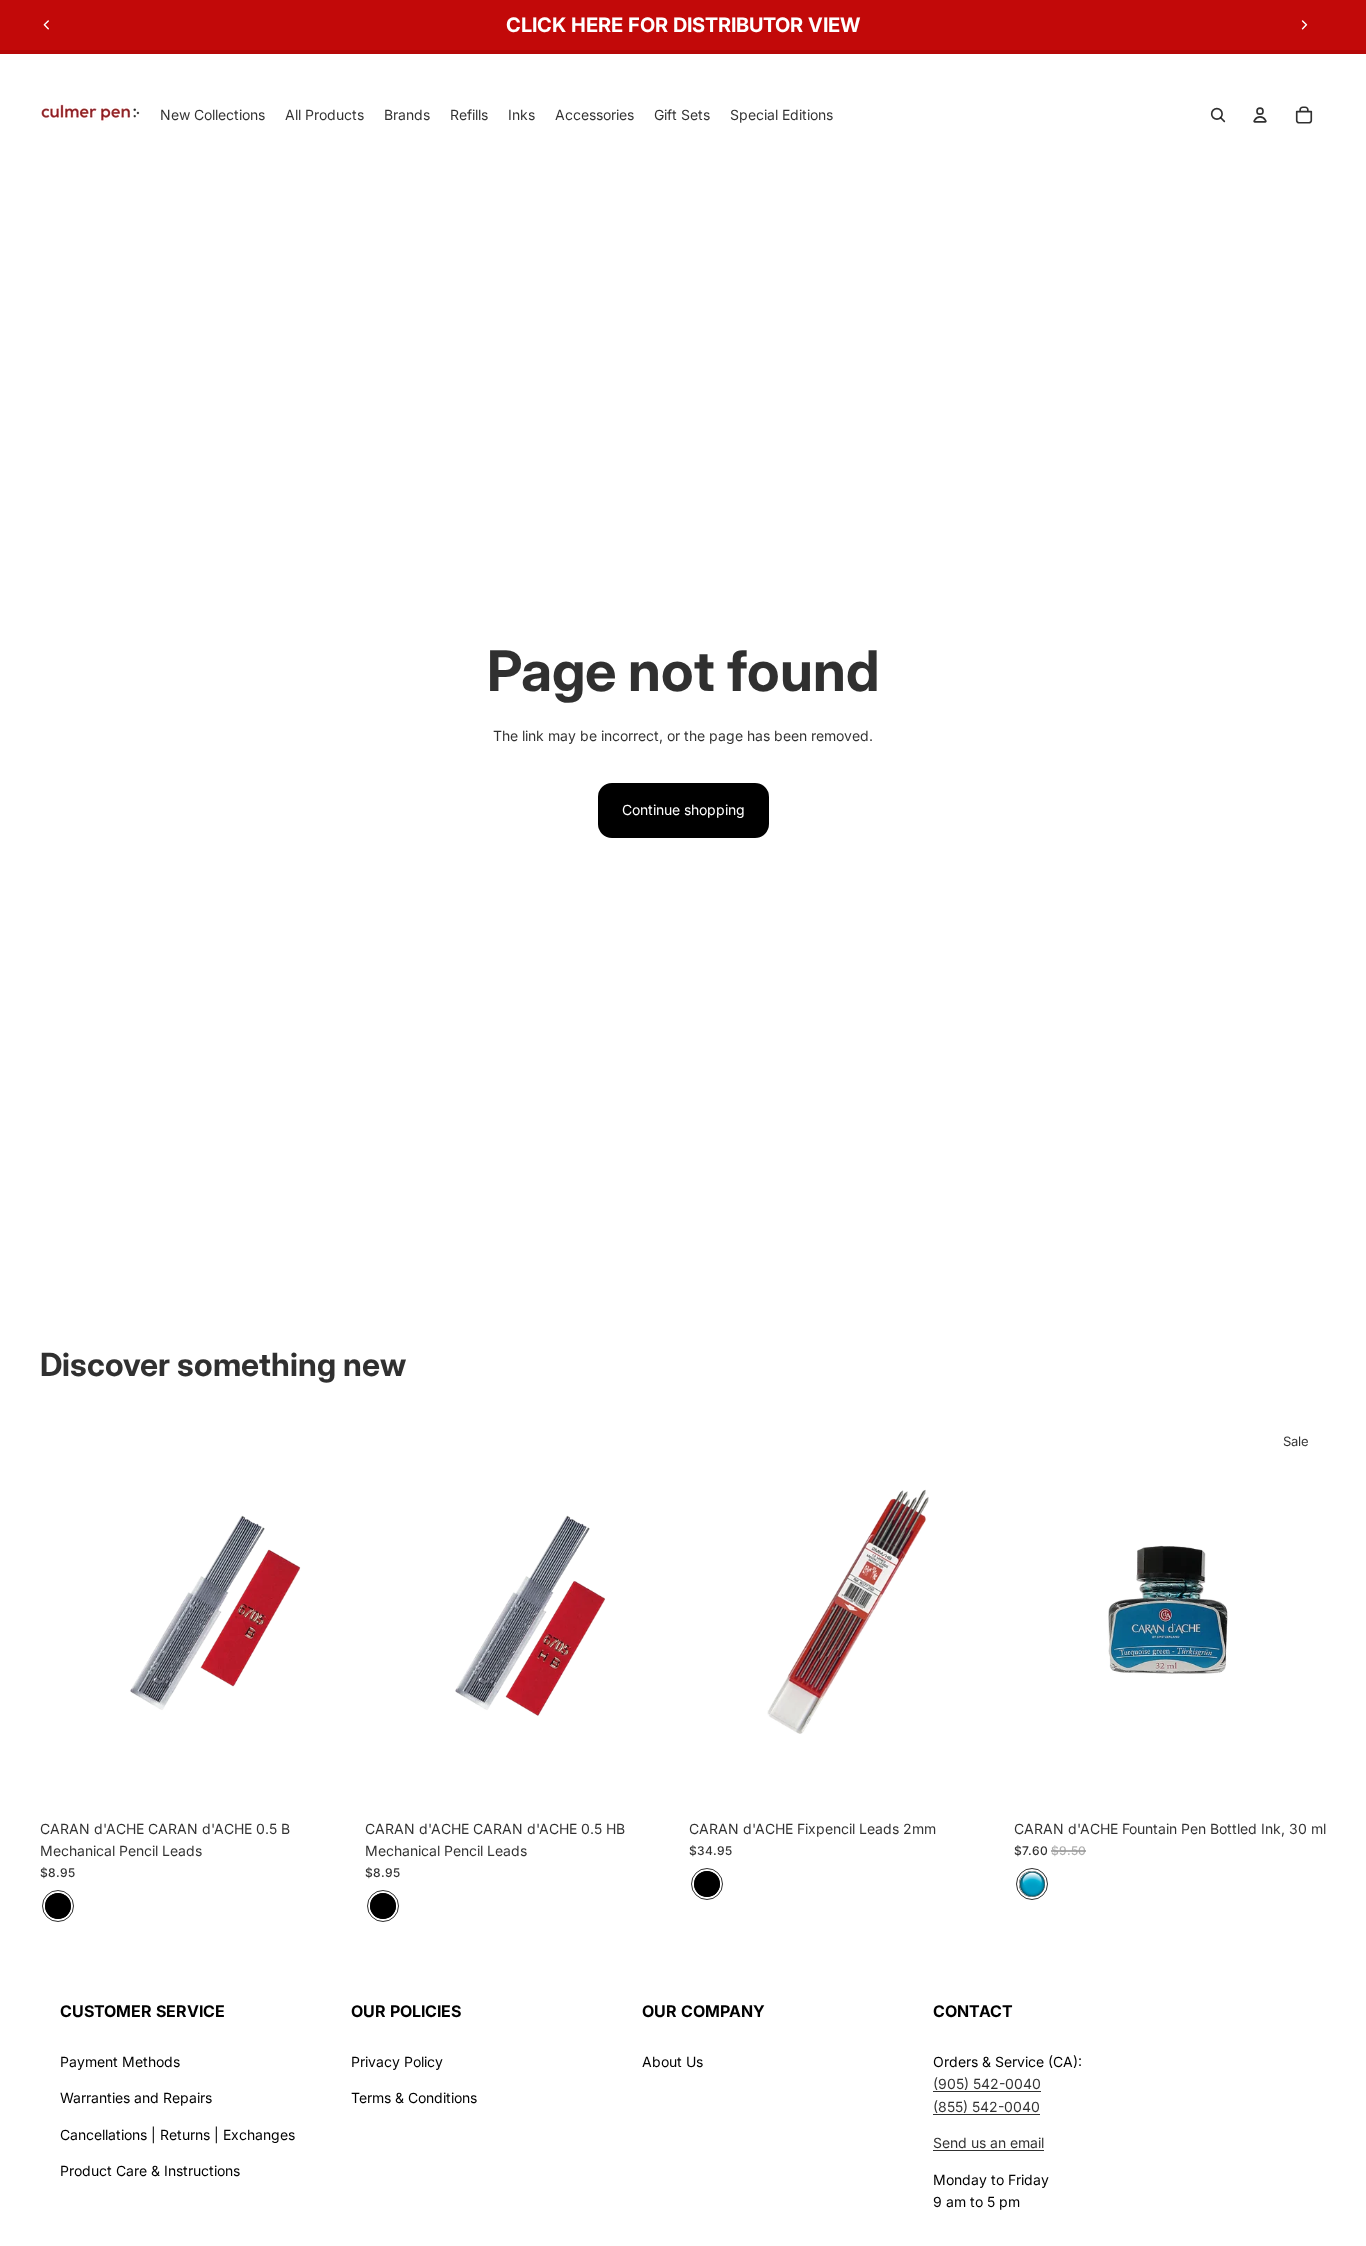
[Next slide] (1304, 25)
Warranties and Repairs (136, 2097)
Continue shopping (683, 809)
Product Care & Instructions (150, 2170)
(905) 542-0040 (987, 2083)
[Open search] (1218, 115)
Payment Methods (120, 2061)
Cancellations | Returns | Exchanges (177, 2134)
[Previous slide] (47, 25)
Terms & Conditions (414, 2097)
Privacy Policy (397, 2061)
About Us (672, 2061)
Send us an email (988, 2142)
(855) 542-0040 (986, 2106)
